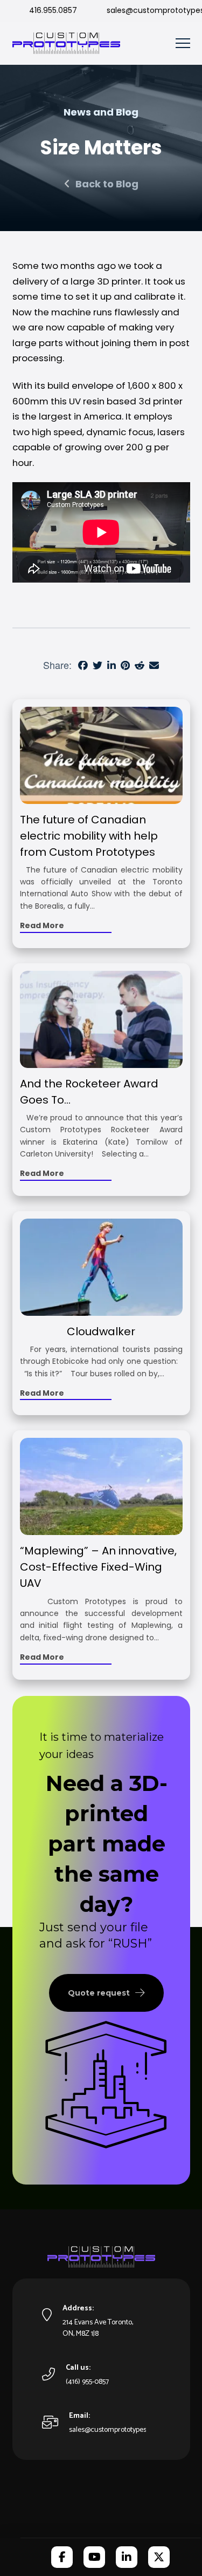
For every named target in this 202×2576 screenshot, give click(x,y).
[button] (183, 43)
